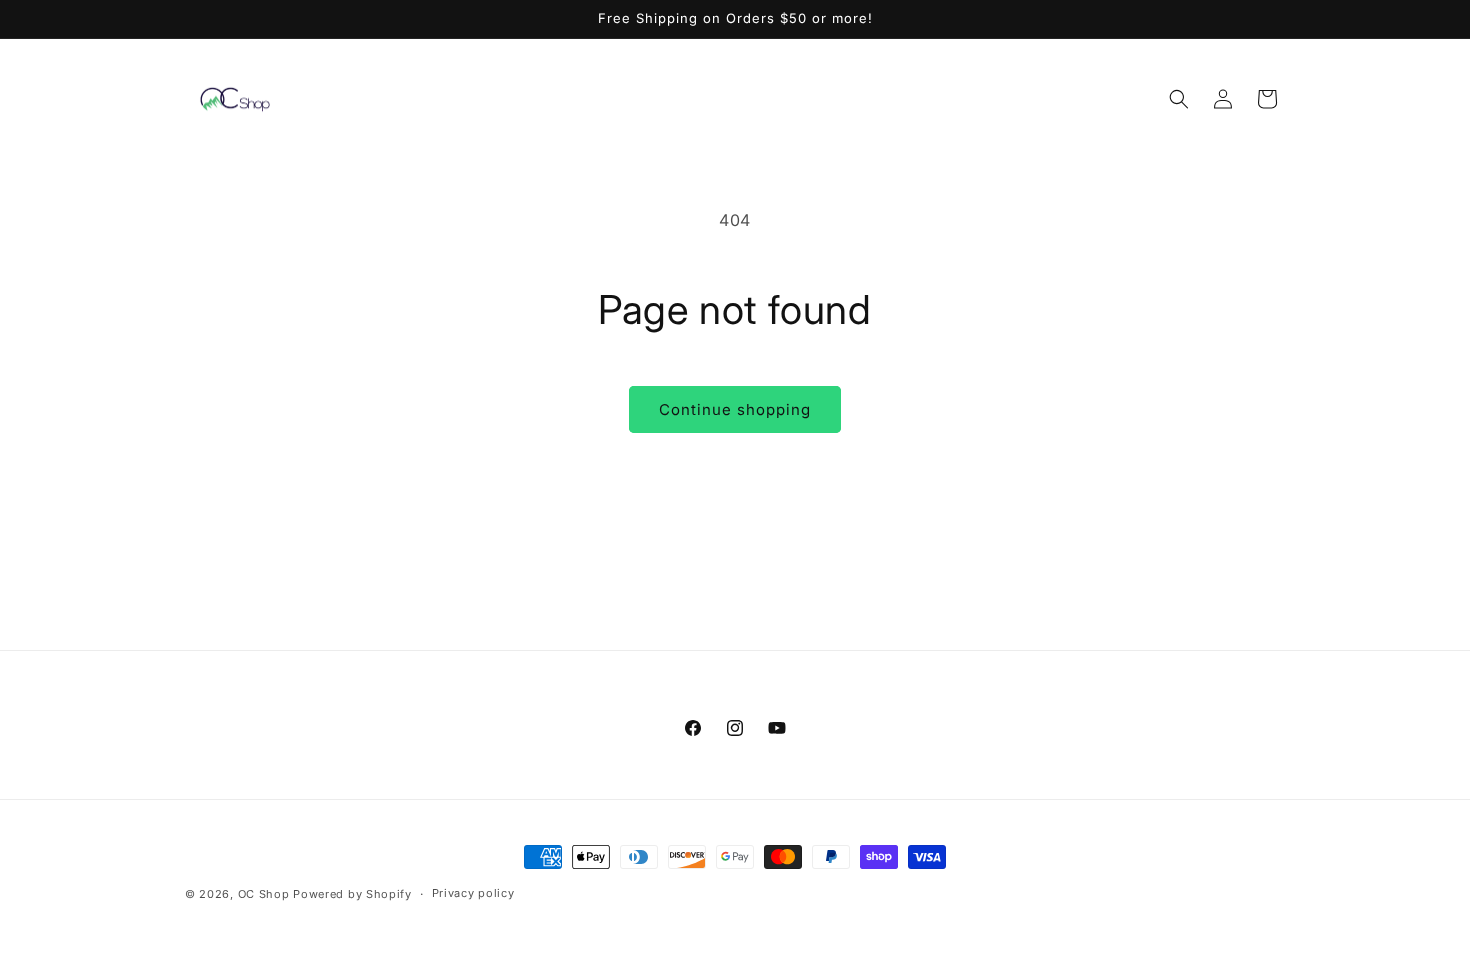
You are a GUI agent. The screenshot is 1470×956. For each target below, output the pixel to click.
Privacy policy (473, 893)
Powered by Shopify (352, 894)
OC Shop (264, 894)
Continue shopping (735, 409)
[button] (1179, 99)
